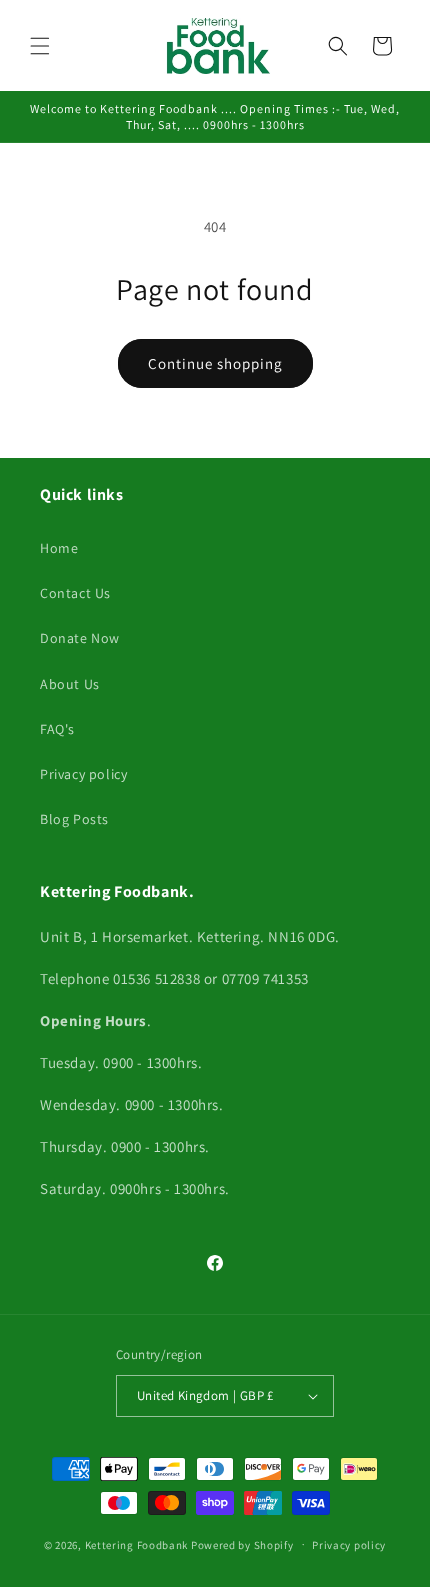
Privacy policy (83, 774)
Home (59, 548)
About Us (70, 684)
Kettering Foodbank (137, 1544)
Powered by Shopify (242, 1544)
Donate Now (80, 638)
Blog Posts (74, 819)
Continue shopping (215, 363)
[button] (40, 46)
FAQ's (57, 729)
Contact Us (75, 593)
